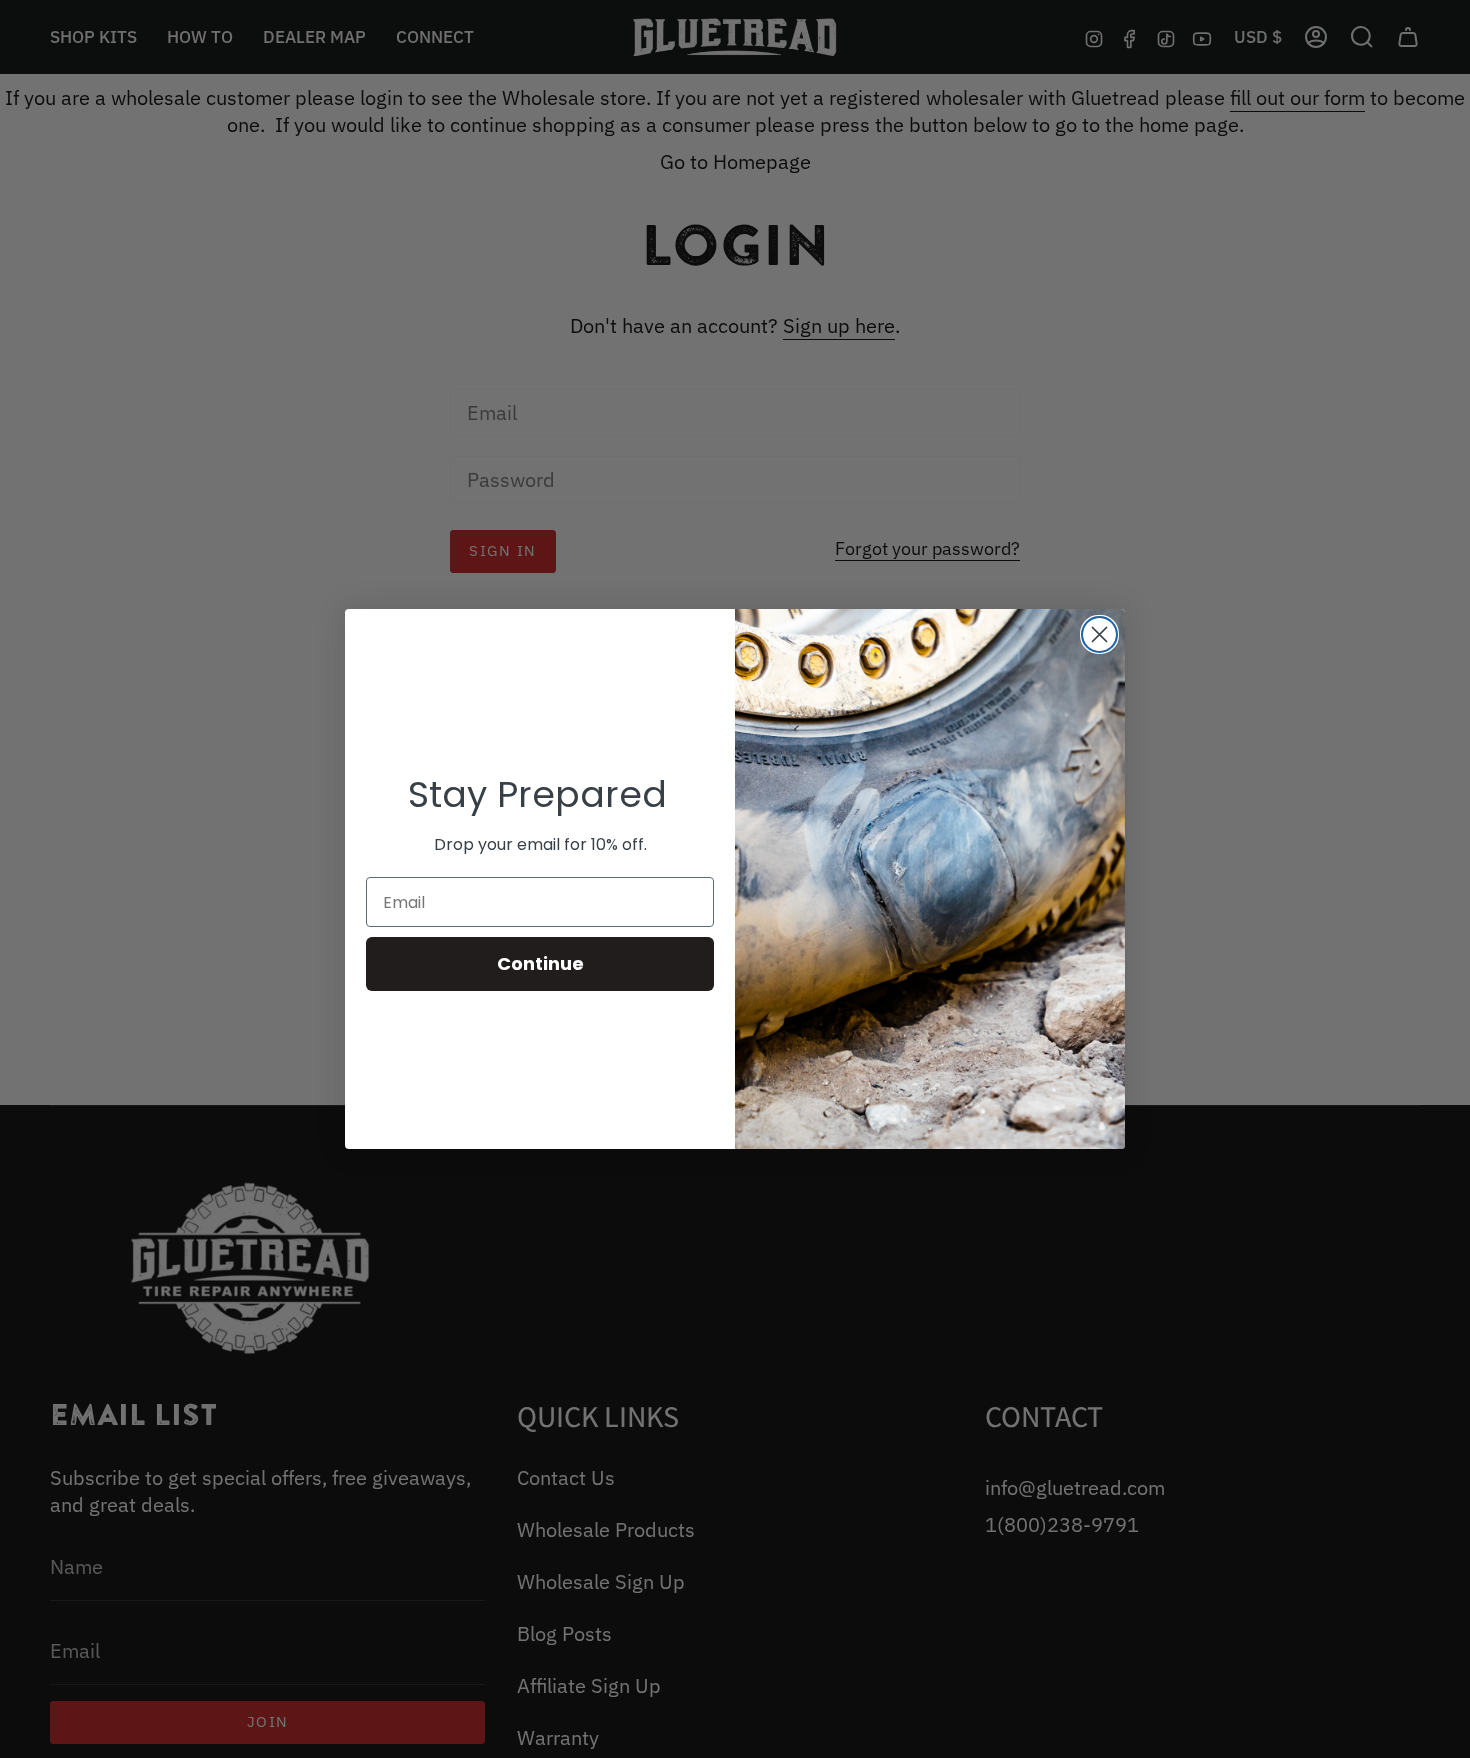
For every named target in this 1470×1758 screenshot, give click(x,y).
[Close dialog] (1099, 634)
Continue (540, 963)
